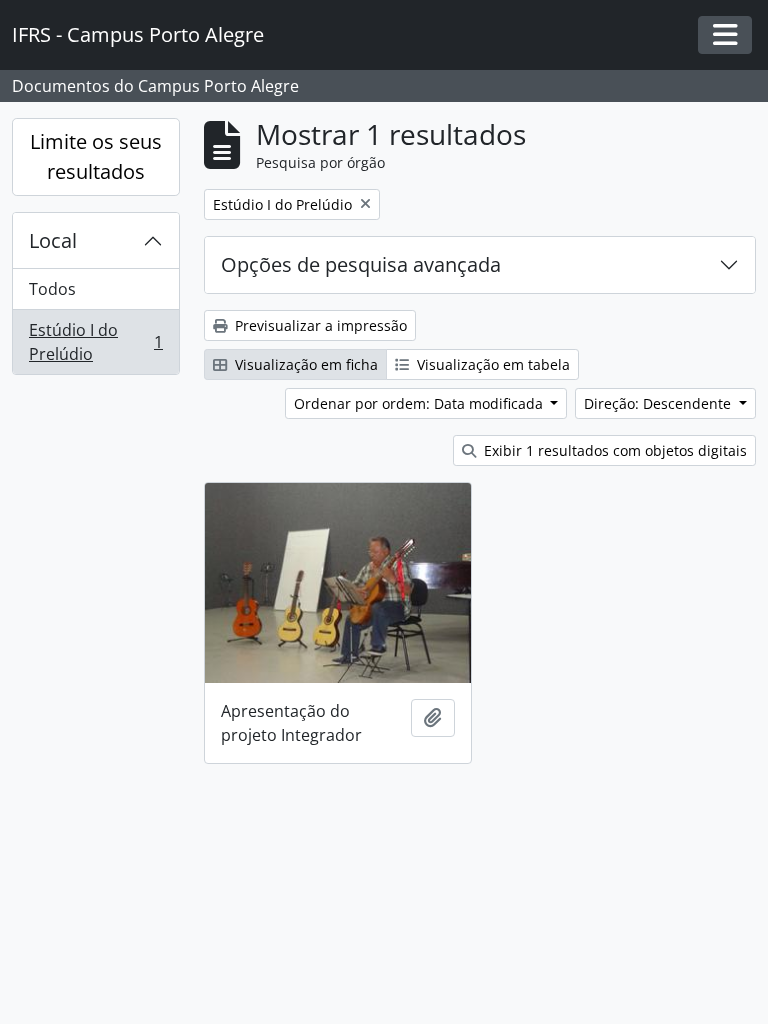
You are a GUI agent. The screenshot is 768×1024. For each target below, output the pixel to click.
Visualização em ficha (304, 364)
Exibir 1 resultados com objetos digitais (613, 450)
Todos (52, 289)
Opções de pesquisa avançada (361, 264)
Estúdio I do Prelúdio (95, 342)
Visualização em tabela (491, 364)
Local (53, 240)
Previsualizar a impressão (319, 325)
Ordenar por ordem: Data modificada (420, 403)
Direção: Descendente (659, 403)
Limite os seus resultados (96, 156)
